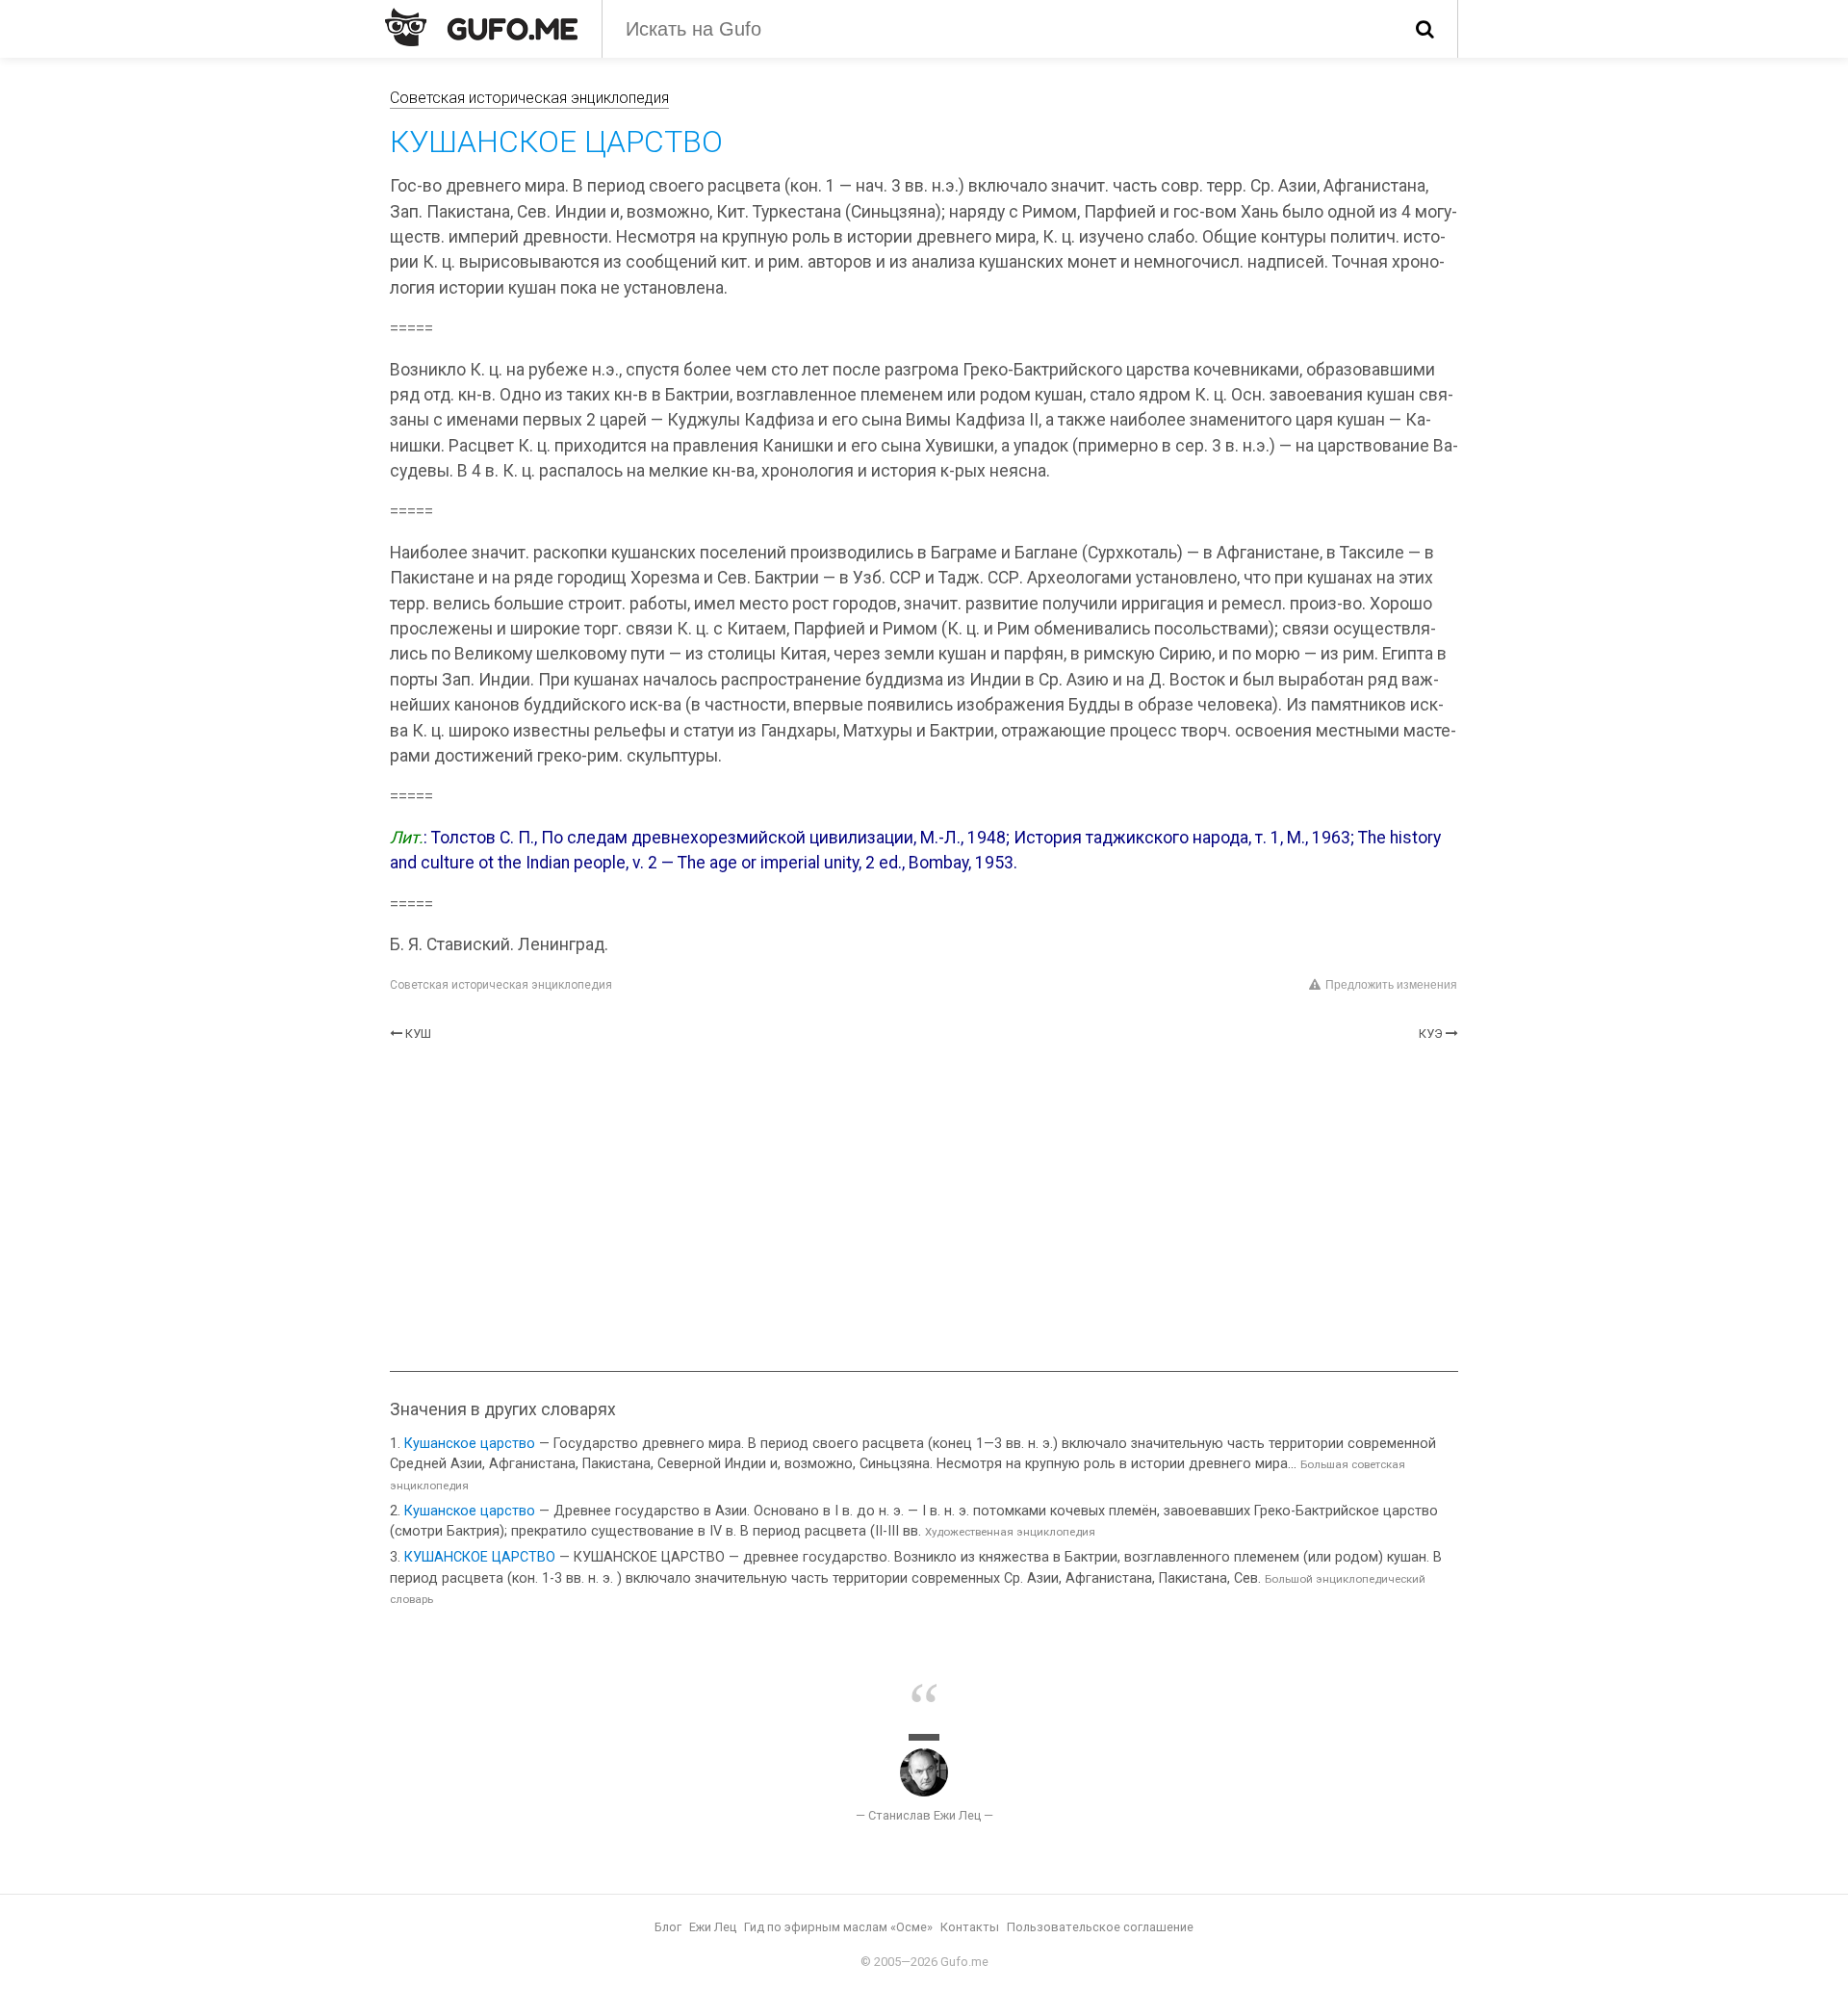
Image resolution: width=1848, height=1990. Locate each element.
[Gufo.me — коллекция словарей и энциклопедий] (481, 27)
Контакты (970, 1927)
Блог (668, 1927)
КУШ (418, 1034)
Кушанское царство (470, 1444)
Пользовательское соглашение (1100, 1927)
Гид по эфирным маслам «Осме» (838, 1927)
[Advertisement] (924, 1207)
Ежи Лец (713, 1927)
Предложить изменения (1391, 985)
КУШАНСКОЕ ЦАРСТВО (480, 1557)
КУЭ (1431, 1034)
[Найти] (1425, 29)
